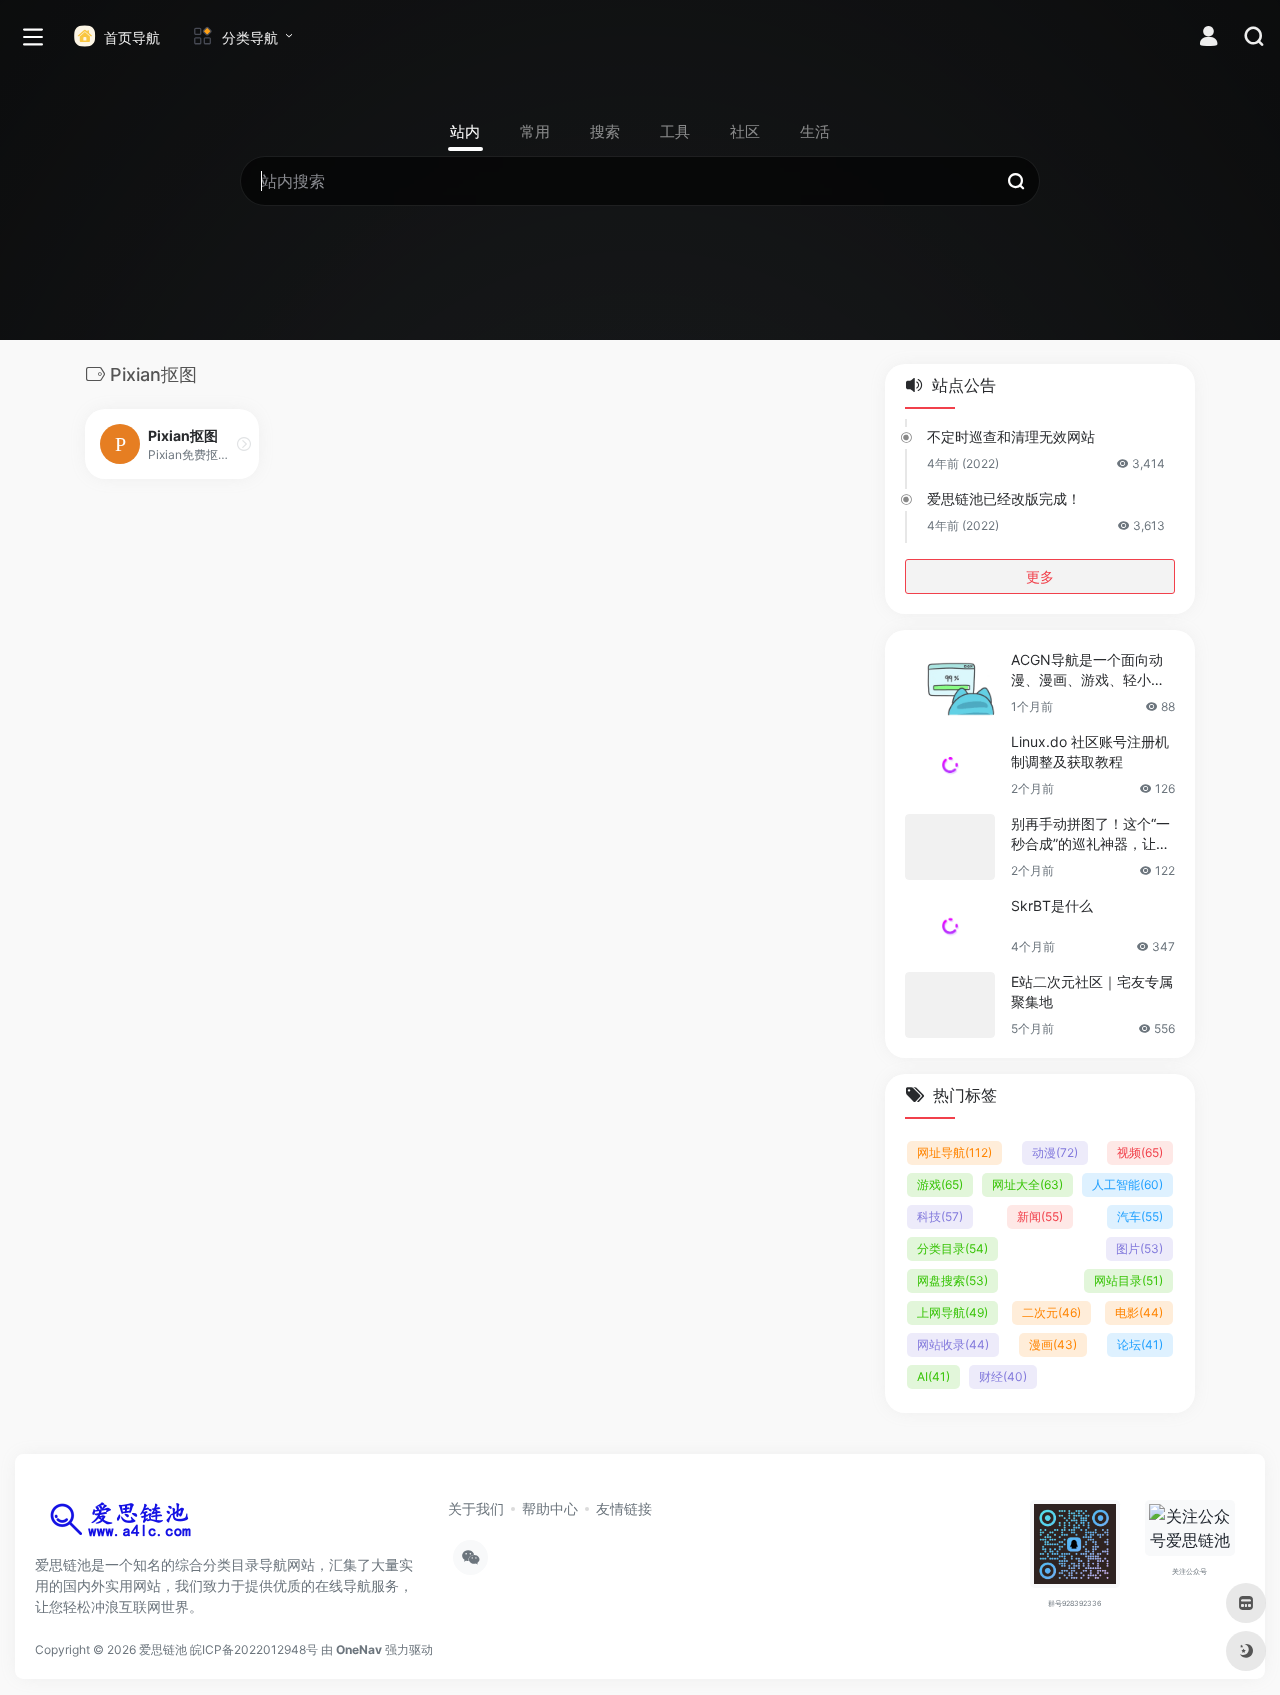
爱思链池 (163, 1649)
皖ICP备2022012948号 (254, 1649)
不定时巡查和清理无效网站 (1011, 436)
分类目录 (952, 1248)
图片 (1139, 1248)
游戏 (940, 1184)
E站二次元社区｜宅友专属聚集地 (1092, 991)
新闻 (1040, 1216)
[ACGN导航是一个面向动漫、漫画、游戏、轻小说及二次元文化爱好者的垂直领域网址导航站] (950, 683)
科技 (940, 1216)
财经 (1003, 1376)
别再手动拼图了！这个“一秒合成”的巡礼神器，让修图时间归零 (1090, 834)
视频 (1140, 1152)
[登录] (1208, 38)
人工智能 (1127, 1184)
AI (933, 1376)
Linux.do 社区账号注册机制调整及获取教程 (1090, 751)
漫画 (1053, 1344)
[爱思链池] (125, 1524)
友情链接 (624, 1508)
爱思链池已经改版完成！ (1004, 498)
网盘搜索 (952, 1280)
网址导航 (954, 1152)
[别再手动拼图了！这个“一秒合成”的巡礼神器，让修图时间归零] (950, 847)
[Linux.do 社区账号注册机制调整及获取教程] (950, 765)
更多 (1040, 576)
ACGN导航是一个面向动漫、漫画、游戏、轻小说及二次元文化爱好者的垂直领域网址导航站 (1088, 670)
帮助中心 (550, 1508)
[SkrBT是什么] (950, 926)
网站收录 (953, 1344)
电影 (1139, 1312)
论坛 (1140, 1344)
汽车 (1140, 1216)
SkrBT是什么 (1052, 905)
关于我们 (476, 1508)
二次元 (1051, 1312)
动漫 (1055, 1152)
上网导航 (952, 1312)
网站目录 (1128, 1280)
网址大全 (1027, 1184)
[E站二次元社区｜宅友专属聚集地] (950, 1005)
